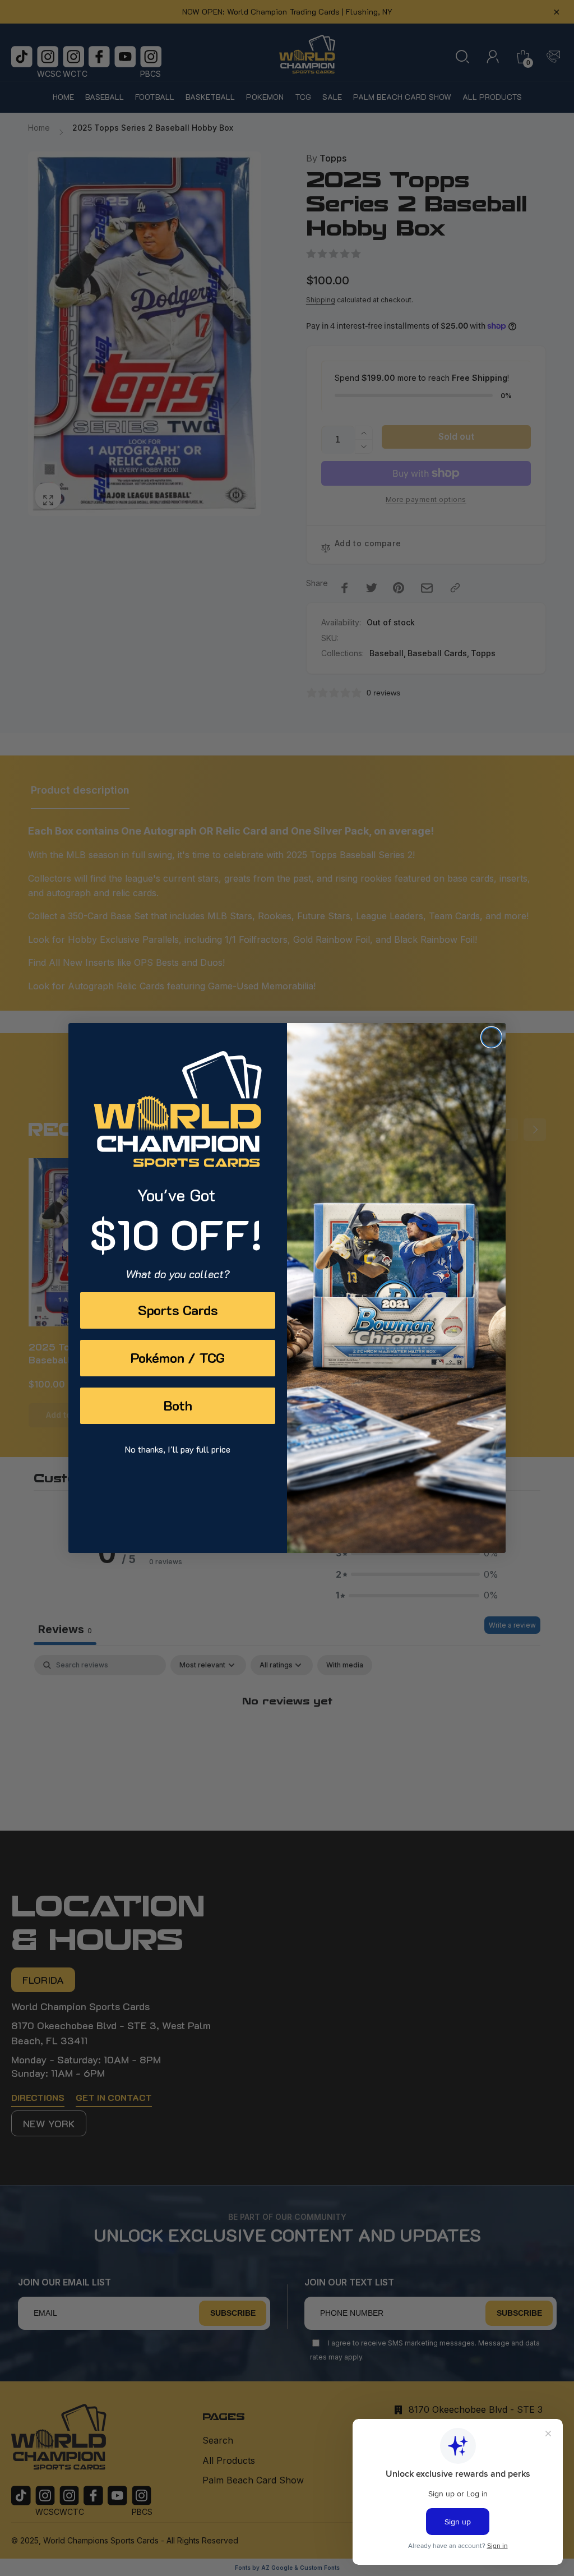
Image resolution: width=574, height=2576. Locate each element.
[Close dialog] (491, 1037)
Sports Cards (178, 1310)
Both (178, 1405)
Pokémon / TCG (178, 1358)
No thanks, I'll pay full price (178, 1449)
